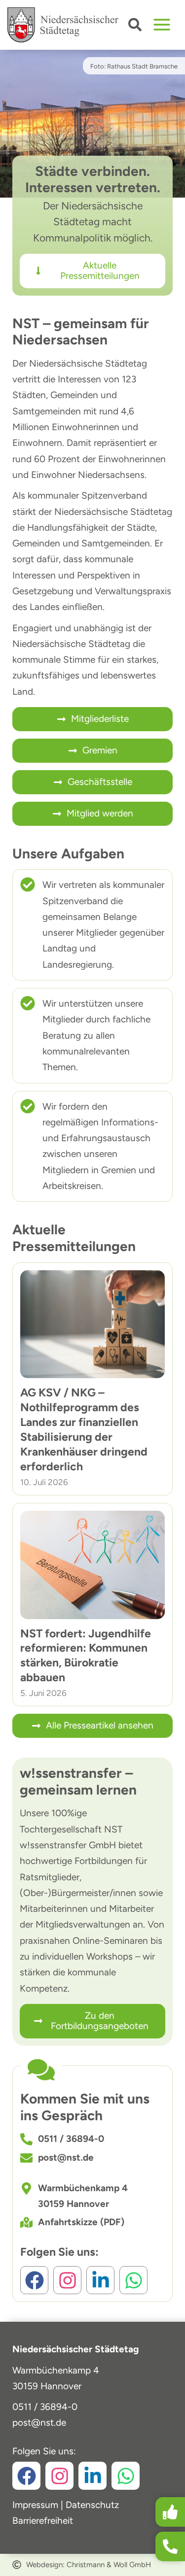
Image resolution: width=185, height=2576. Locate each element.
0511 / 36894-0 (45, 2407)
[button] (135, 27)
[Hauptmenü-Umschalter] (162, 25)
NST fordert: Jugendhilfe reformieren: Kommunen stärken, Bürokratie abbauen (86, 1656)
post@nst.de (39, 2423)
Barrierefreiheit (43, 2521)
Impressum (35, 2505)
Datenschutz (92, 2505)
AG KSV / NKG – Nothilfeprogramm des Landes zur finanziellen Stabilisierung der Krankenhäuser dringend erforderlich (84, 1429)
